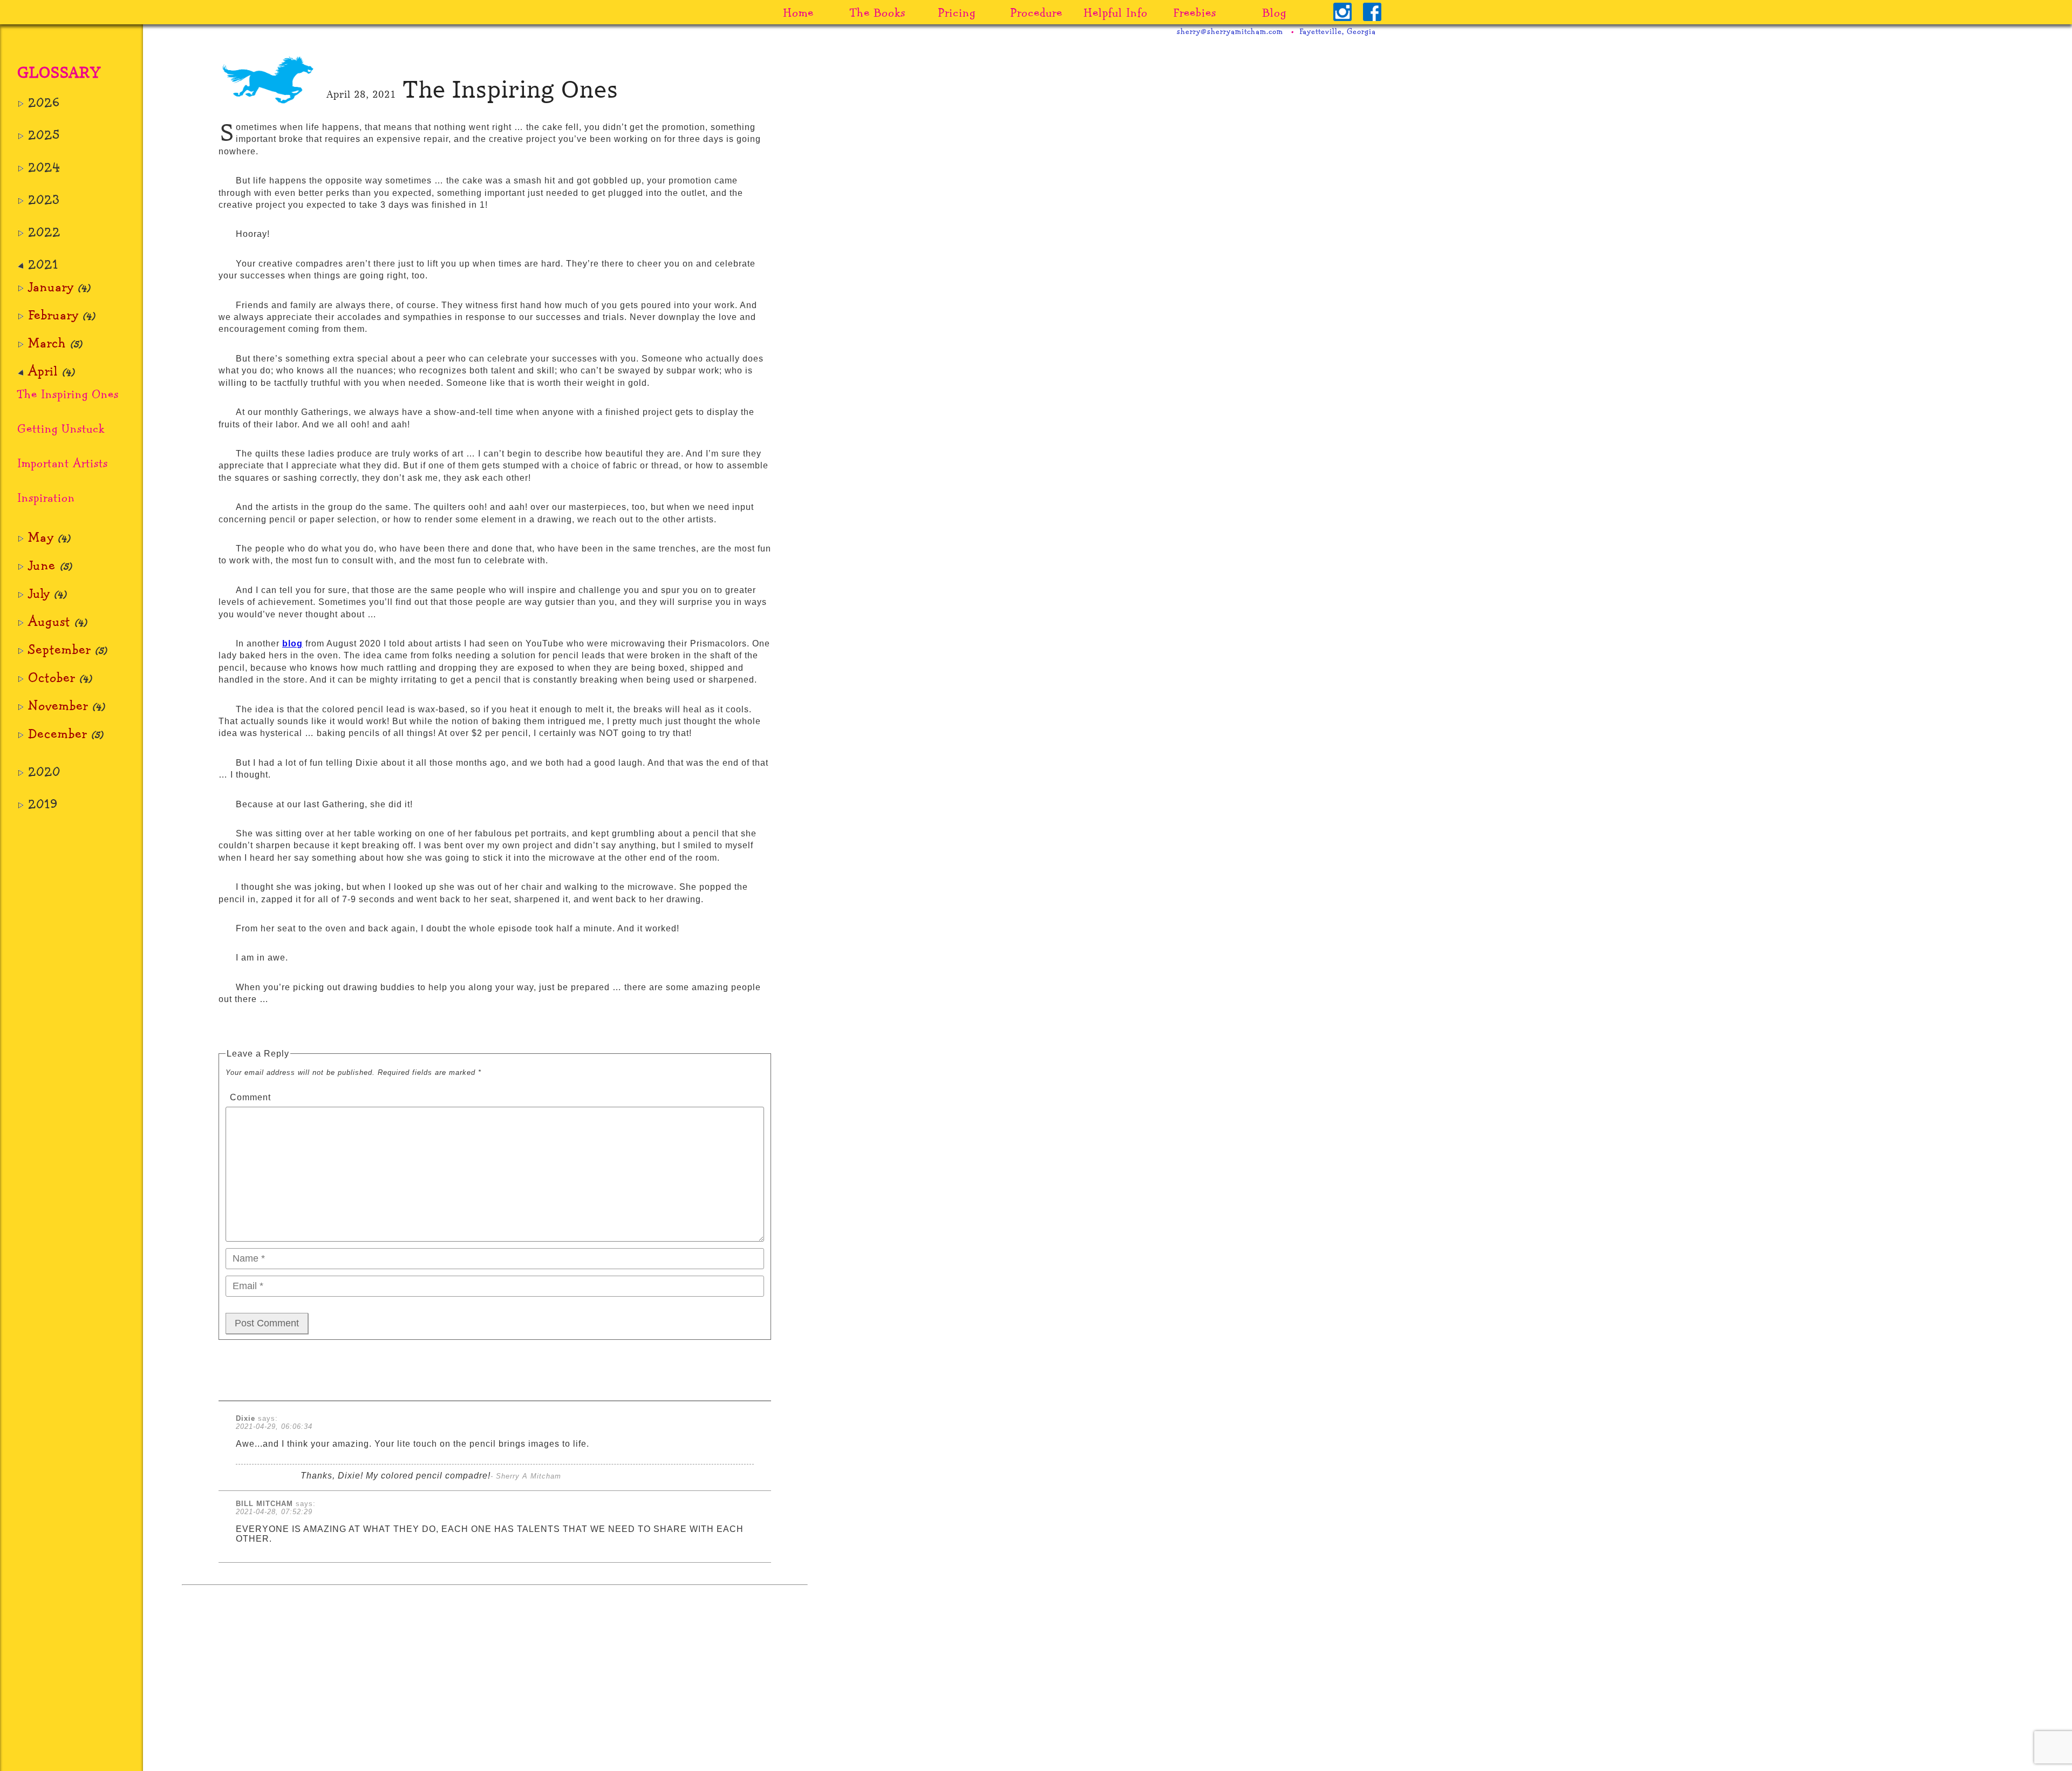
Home (798, 12)
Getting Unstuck (61, 428)
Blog (1274, 12)
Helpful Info (1116, 12)
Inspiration (46, 497)
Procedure (1036, 12)
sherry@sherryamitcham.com (1230, 31)
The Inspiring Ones (68, 394)
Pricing (957, 12)
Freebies (1195, 12)
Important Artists (63, 463)
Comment (250, 1097)
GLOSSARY (59, 73)
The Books (878, 12)
